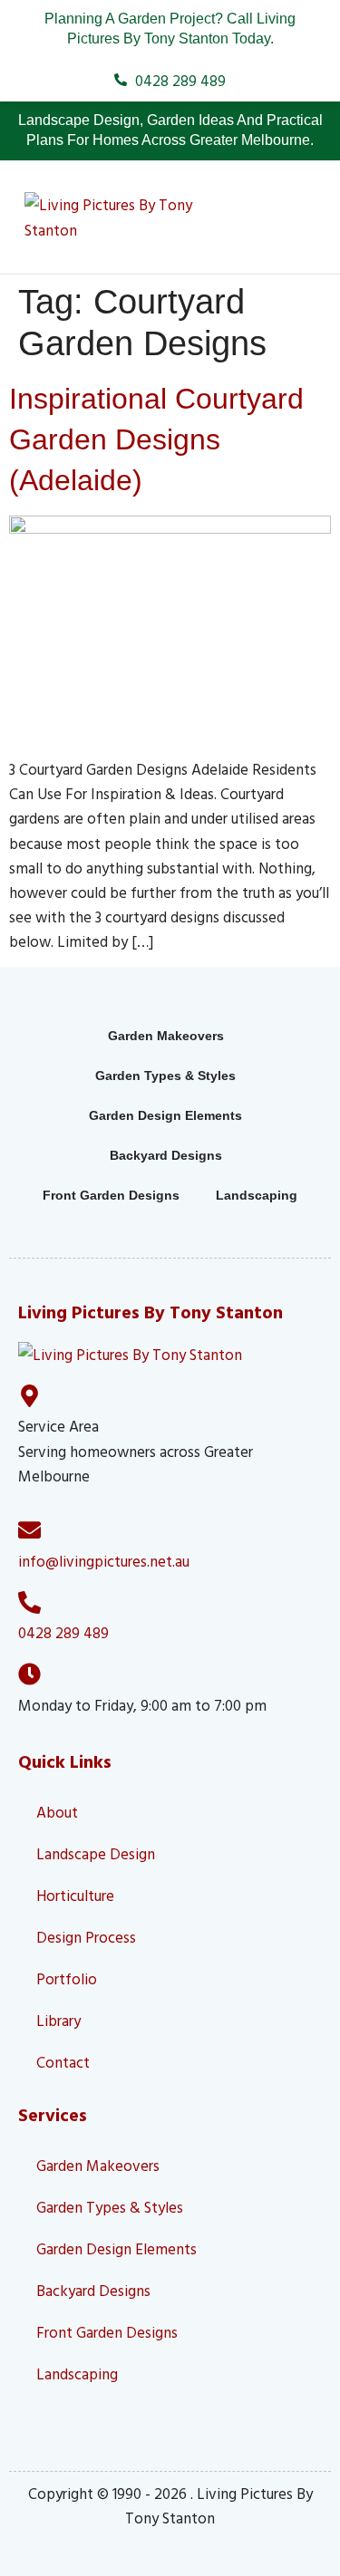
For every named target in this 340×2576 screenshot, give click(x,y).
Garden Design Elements (165, 1115)
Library (58, 2020)
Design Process (86, 1937)
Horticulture (75, 1895)
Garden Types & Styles (165, 1076)
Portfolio (67, 1978)
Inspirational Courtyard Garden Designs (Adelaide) (156, 439)
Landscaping (257, 1195)
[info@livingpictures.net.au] (29, 1530)
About (57, 1812)
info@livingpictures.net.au (104, 1561)
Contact (63, 2062)
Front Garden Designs (111, 1195)
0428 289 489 (63, 1632)
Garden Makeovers (166, 1036)
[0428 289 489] (29, 1602)
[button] (286, 217)
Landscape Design (96, 1853)
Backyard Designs (166, 1155)
